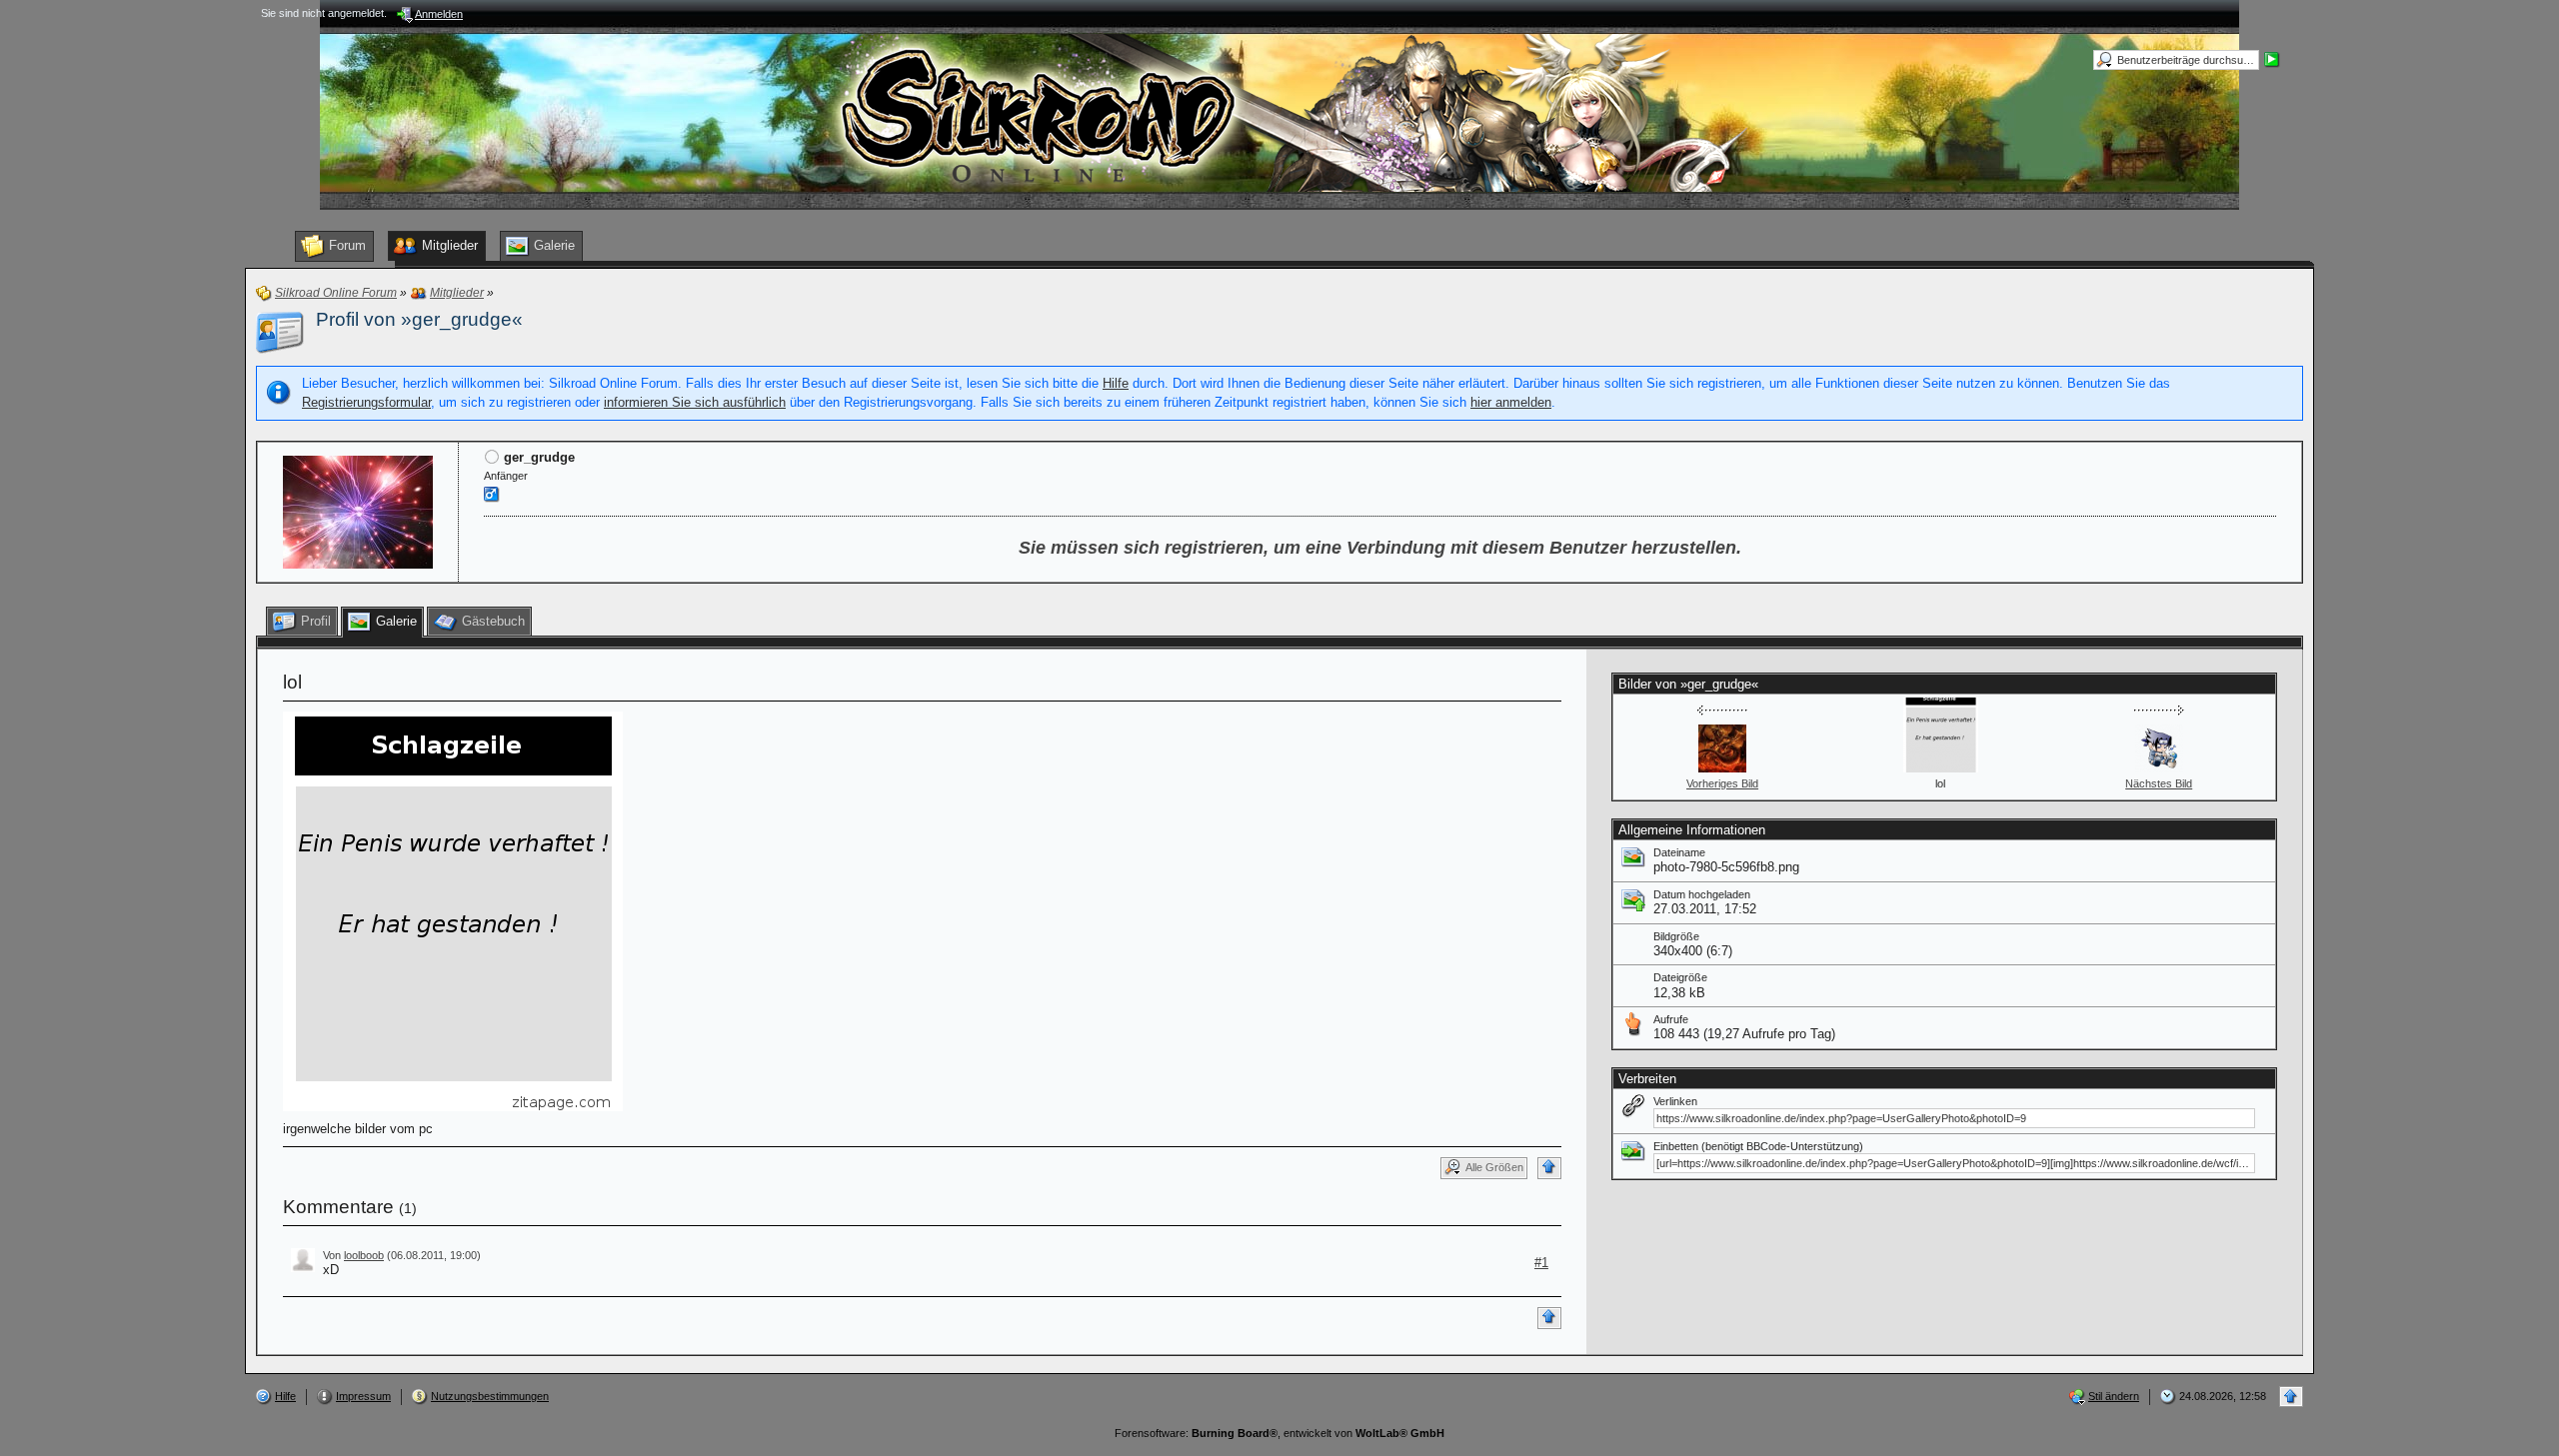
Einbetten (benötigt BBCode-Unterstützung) (1758, 1146)
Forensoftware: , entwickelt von (1279, 1433)
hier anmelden (1511, 402)
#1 (1541, 1263)
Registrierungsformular (366, 402)
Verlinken (1675, 1101)
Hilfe (1116, 383)
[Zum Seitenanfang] (1549, 1168)
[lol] (453, 910)
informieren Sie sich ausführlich (695, 402)
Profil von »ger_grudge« (419, 319)
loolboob (364, 1255)
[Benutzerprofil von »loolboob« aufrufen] (303, 1259)
